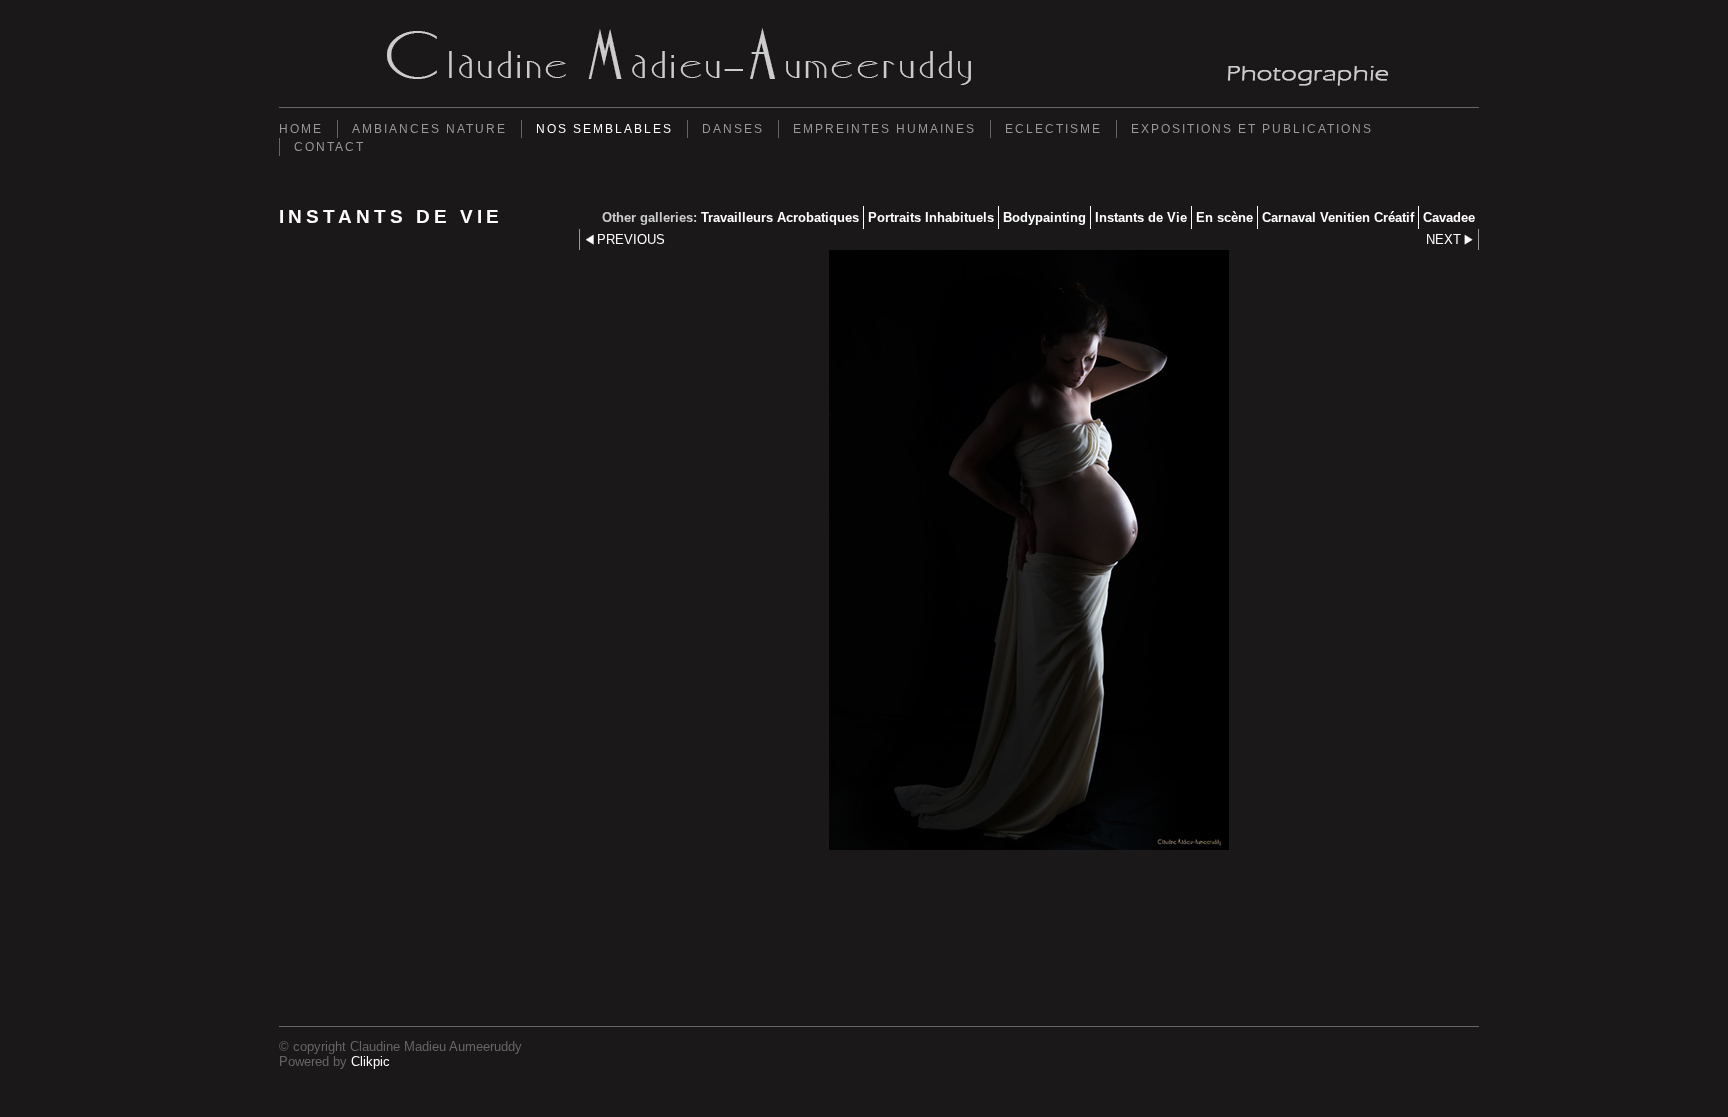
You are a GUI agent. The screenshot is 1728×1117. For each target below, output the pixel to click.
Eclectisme (1053, 129)
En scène (1224, 217)
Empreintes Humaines (884, 129)
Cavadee (1449, 217)
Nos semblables (604, 129)
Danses (733, 129)
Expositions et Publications (1252, 129)
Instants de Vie (1141, 217)
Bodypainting (1044, 217)
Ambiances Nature (429, 129)
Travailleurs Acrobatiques (780, 217)
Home (301, 129)
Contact (329, 147)
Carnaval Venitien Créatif (1338, 217)
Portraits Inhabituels (931, 217)
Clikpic (370, 1061)
